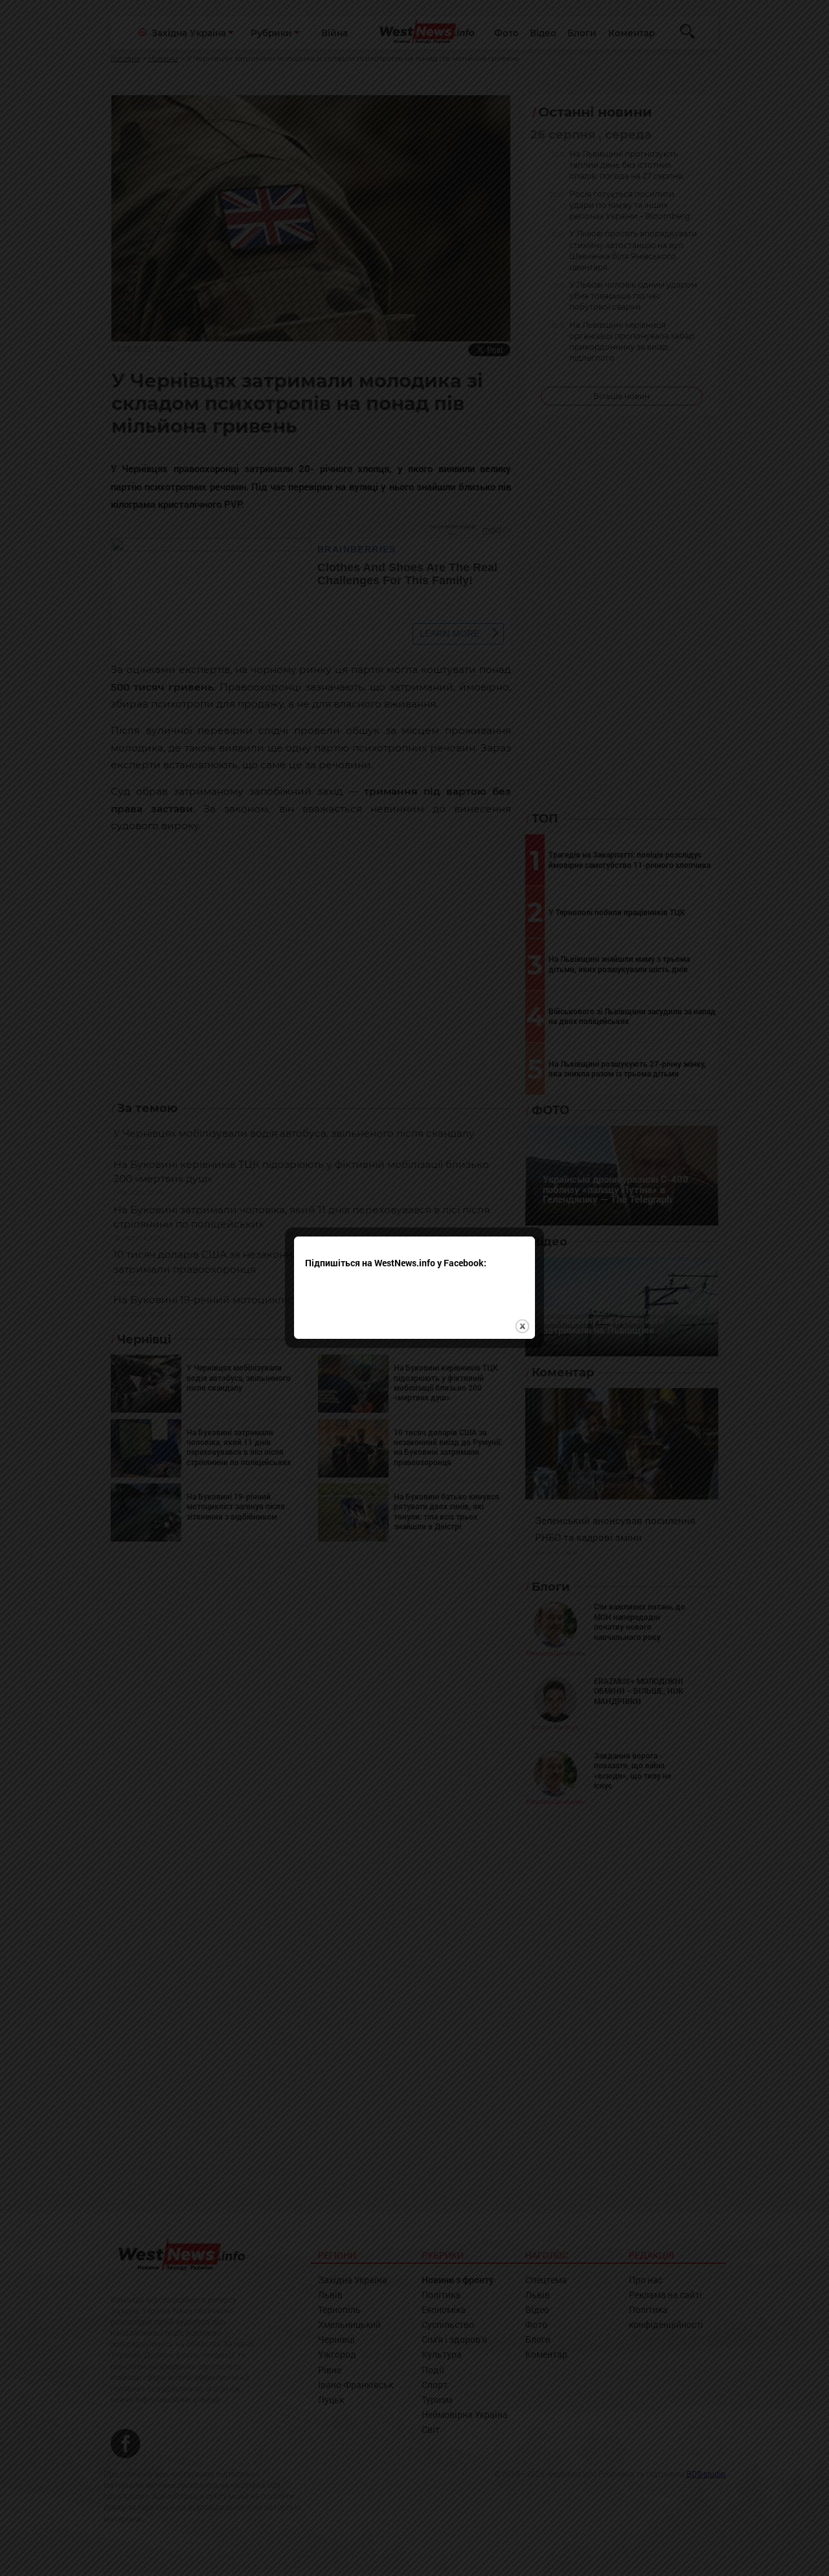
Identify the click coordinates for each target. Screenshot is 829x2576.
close (522, 1326)
